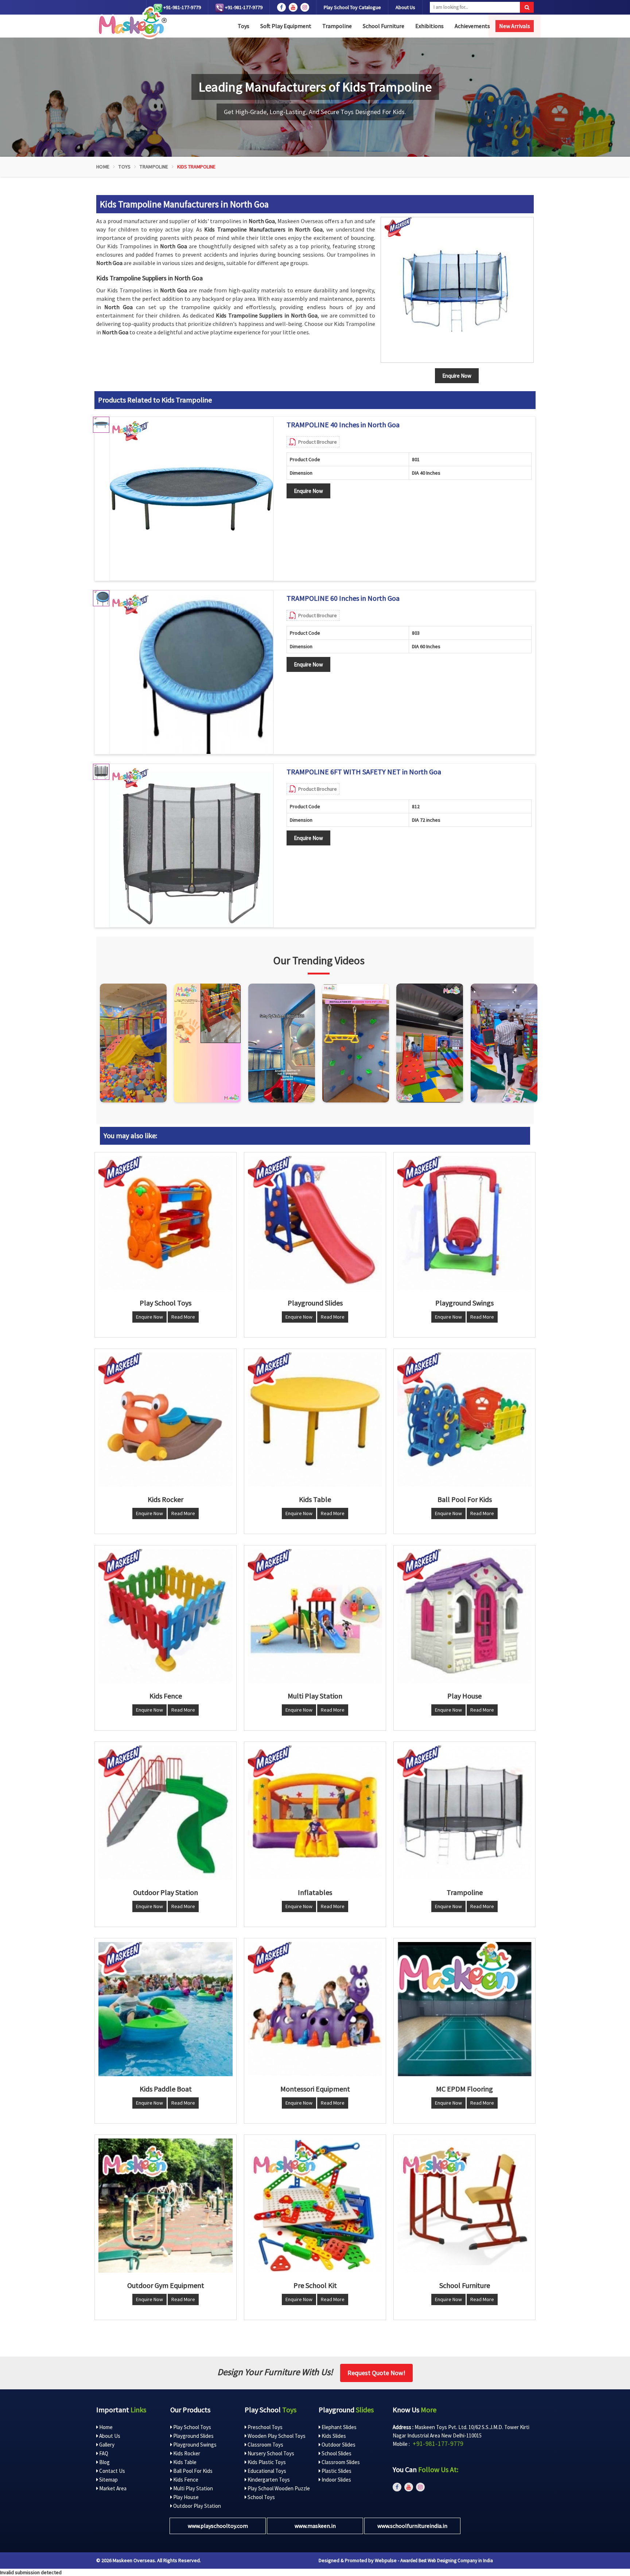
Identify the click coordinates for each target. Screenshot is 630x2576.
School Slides (336, 2453)
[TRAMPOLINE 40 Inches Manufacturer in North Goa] (191, 499)
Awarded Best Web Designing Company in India (447, 2561)
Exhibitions (429, 26)
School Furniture (384, 26)
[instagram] (305, 7)
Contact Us (112, 2471)
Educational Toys (266, 2471)
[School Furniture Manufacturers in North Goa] (464, 2206)
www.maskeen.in (315, 2526)
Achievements (472, 26)
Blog (104, 2462)
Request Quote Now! (376, 2373)
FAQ (103, 2453)
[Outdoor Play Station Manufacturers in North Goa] (166, 1813)
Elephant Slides (339, 2427)
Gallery (106, 2445)
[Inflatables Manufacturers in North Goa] (315, 1813)
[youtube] (293, 7)
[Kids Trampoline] (457, 290)
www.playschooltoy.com (218, 2526)
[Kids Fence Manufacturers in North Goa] (166, 1616)
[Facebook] (281, 7)
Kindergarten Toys (268, 2480)
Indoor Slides (336, 2480)
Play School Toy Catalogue (352, 7)
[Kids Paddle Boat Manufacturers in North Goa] (166, 2009)
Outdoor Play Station (197, 2506)
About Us (405, 7)
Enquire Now (308, 491)
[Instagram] (133, 1043)
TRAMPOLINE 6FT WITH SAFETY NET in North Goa (364, 772)
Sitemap (108, 2480)
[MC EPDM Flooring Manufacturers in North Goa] (464, 2009)
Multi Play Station (192, 2488)
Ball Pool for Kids (192, 2471)
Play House (185, 2497)
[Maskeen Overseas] (131, 23)
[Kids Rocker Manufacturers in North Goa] (166, 1420)
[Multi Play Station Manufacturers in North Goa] (315, 1616)
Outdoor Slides (338, 2445)
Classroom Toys (265, 2445)
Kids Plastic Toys (266, 2462)
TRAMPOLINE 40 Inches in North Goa (343, 425)
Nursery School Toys (270, 2453)
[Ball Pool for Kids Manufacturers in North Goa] (464, 1420)
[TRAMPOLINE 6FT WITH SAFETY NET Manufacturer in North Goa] (191, 846)
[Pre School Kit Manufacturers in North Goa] (315, 2206)
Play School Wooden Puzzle (278, 2488)
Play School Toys (192, 2427)
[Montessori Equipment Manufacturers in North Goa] (315, 2009)
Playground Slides (193, 2436)
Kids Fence (185, 2480)
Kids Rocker (186, 2453)
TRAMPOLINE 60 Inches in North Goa (343, 598)
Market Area (112, 2488)
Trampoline (337, 26)
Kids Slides (333, 2436)
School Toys (261, 2497)
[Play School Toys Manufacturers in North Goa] (166, 1223)
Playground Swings (194, 2445)
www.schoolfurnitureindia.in (412, 2526)
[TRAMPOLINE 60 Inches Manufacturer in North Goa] (191, 672)
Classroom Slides (340, 2462)
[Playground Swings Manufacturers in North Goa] (464, 1223)
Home (103, 167)
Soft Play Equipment (286, 26)
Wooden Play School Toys (276, 2436)
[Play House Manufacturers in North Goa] (464, 1616)
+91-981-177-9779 (182, 7)
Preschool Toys (265, 2427)
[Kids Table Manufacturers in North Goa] (315, 1420)
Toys (244, 26)
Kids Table (184, 2462)
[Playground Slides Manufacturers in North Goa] (315, 1223)
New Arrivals (515, 26)
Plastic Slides (336, 2471)
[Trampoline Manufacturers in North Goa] (464, 1813)
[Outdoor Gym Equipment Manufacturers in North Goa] (166, 2206)
